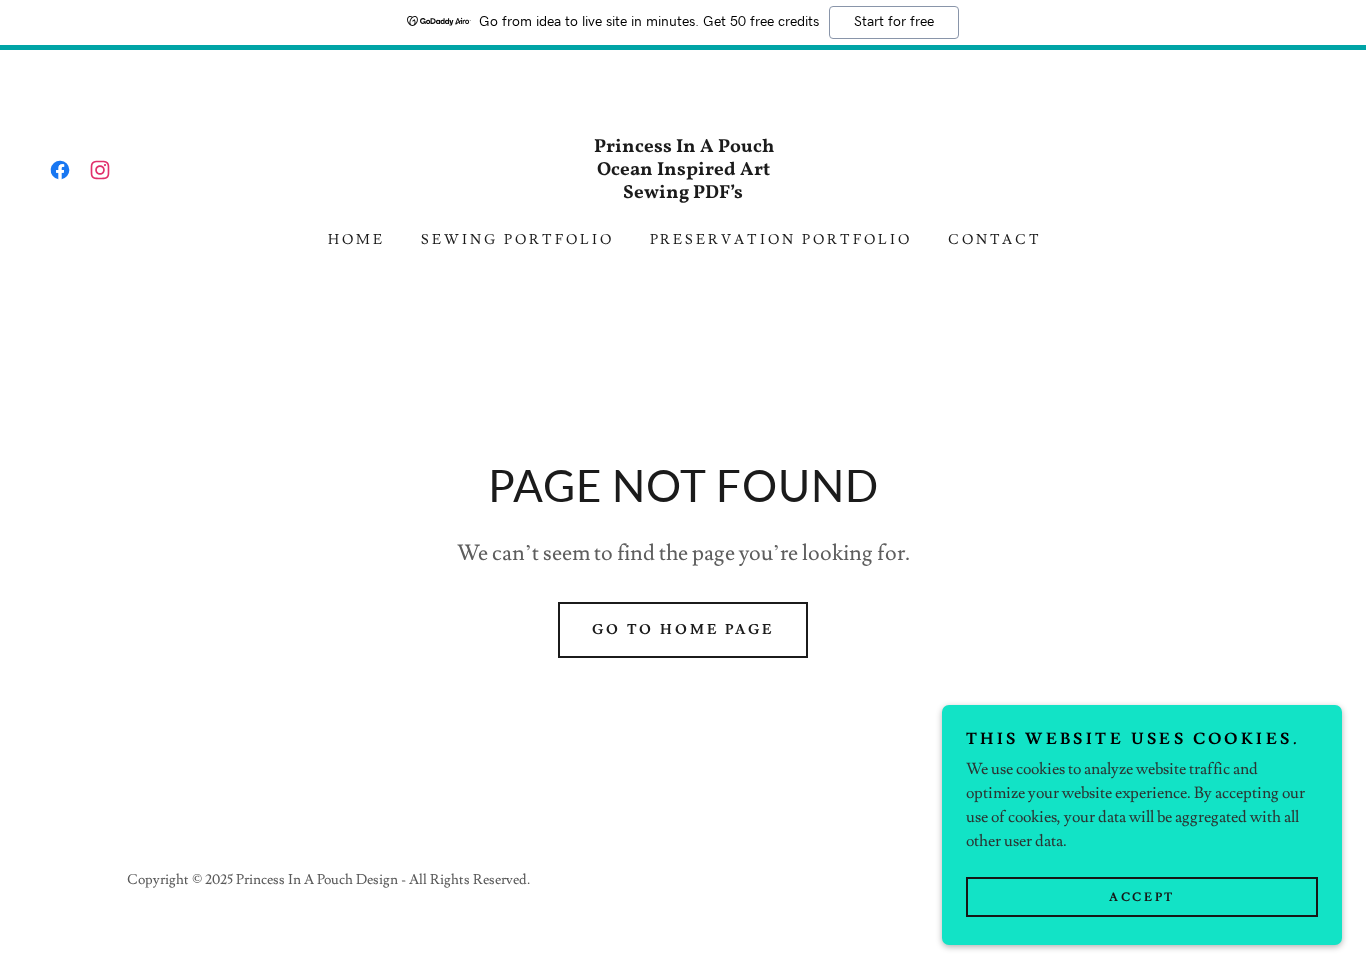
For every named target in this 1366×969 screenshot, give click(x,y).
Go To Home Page (683, 630)
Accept (1141, 897)
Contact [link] (995, 240)
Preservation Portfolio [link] (781, 240)
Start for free (894, 22)
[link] (60, 170)
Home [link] (356, 240)
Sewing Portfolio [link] (517, 240)
